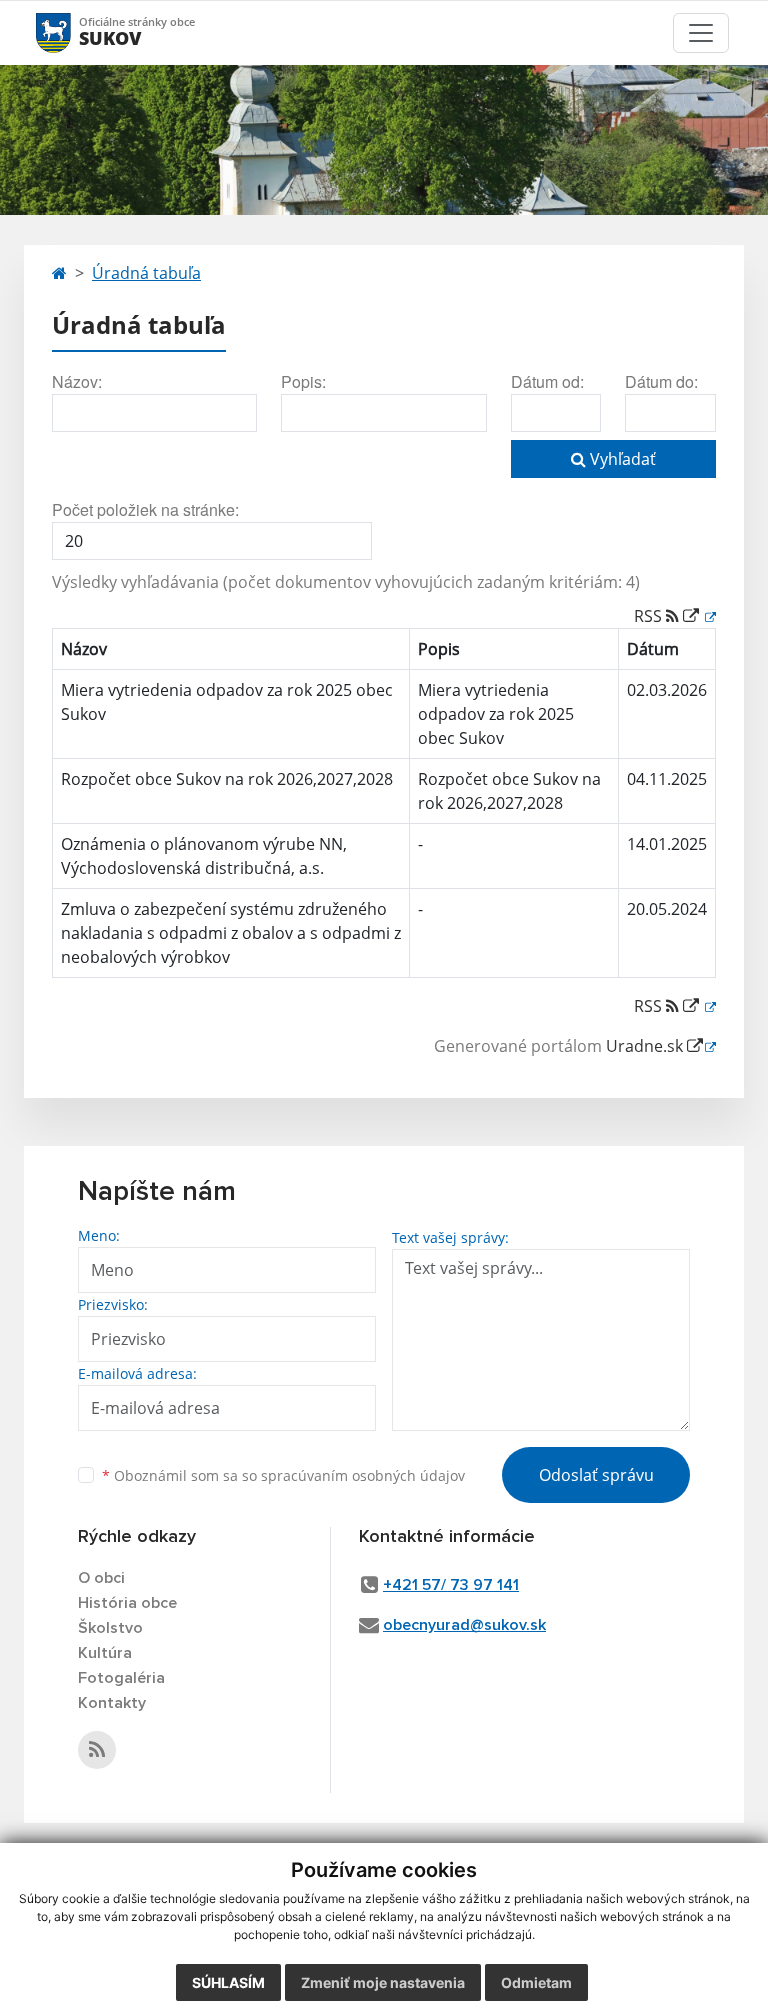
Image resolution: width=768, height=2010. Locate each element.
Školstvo (110, 1628)
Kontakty (112, 1703)
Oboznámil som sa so (283, 1475)
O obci (101, 1578)
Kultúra (105, 1653)
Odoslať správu (596, 1475)
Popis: (303, 381)
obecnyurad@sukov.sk (464, 1625)
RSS (650, 616)
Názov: (77, 381)
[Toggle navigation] (701, 33)
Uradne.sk (646, 1046)
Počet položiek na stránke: (145, 509)
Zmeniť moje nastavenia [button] (383, 1982)
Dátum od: (547, 381)
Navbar (72, 32)
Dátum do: (661, 381)
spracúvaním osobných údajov (363, 1475)
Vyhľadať (621, 459)
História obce (127, 1603)
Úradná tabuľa (146, 273)
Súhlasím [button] (228, 1982)
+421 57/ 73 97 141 (451, 1585)
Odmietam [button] (536, 1982)
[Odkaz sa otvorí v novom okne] (97, 1750)
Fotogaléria (121, 1678)
